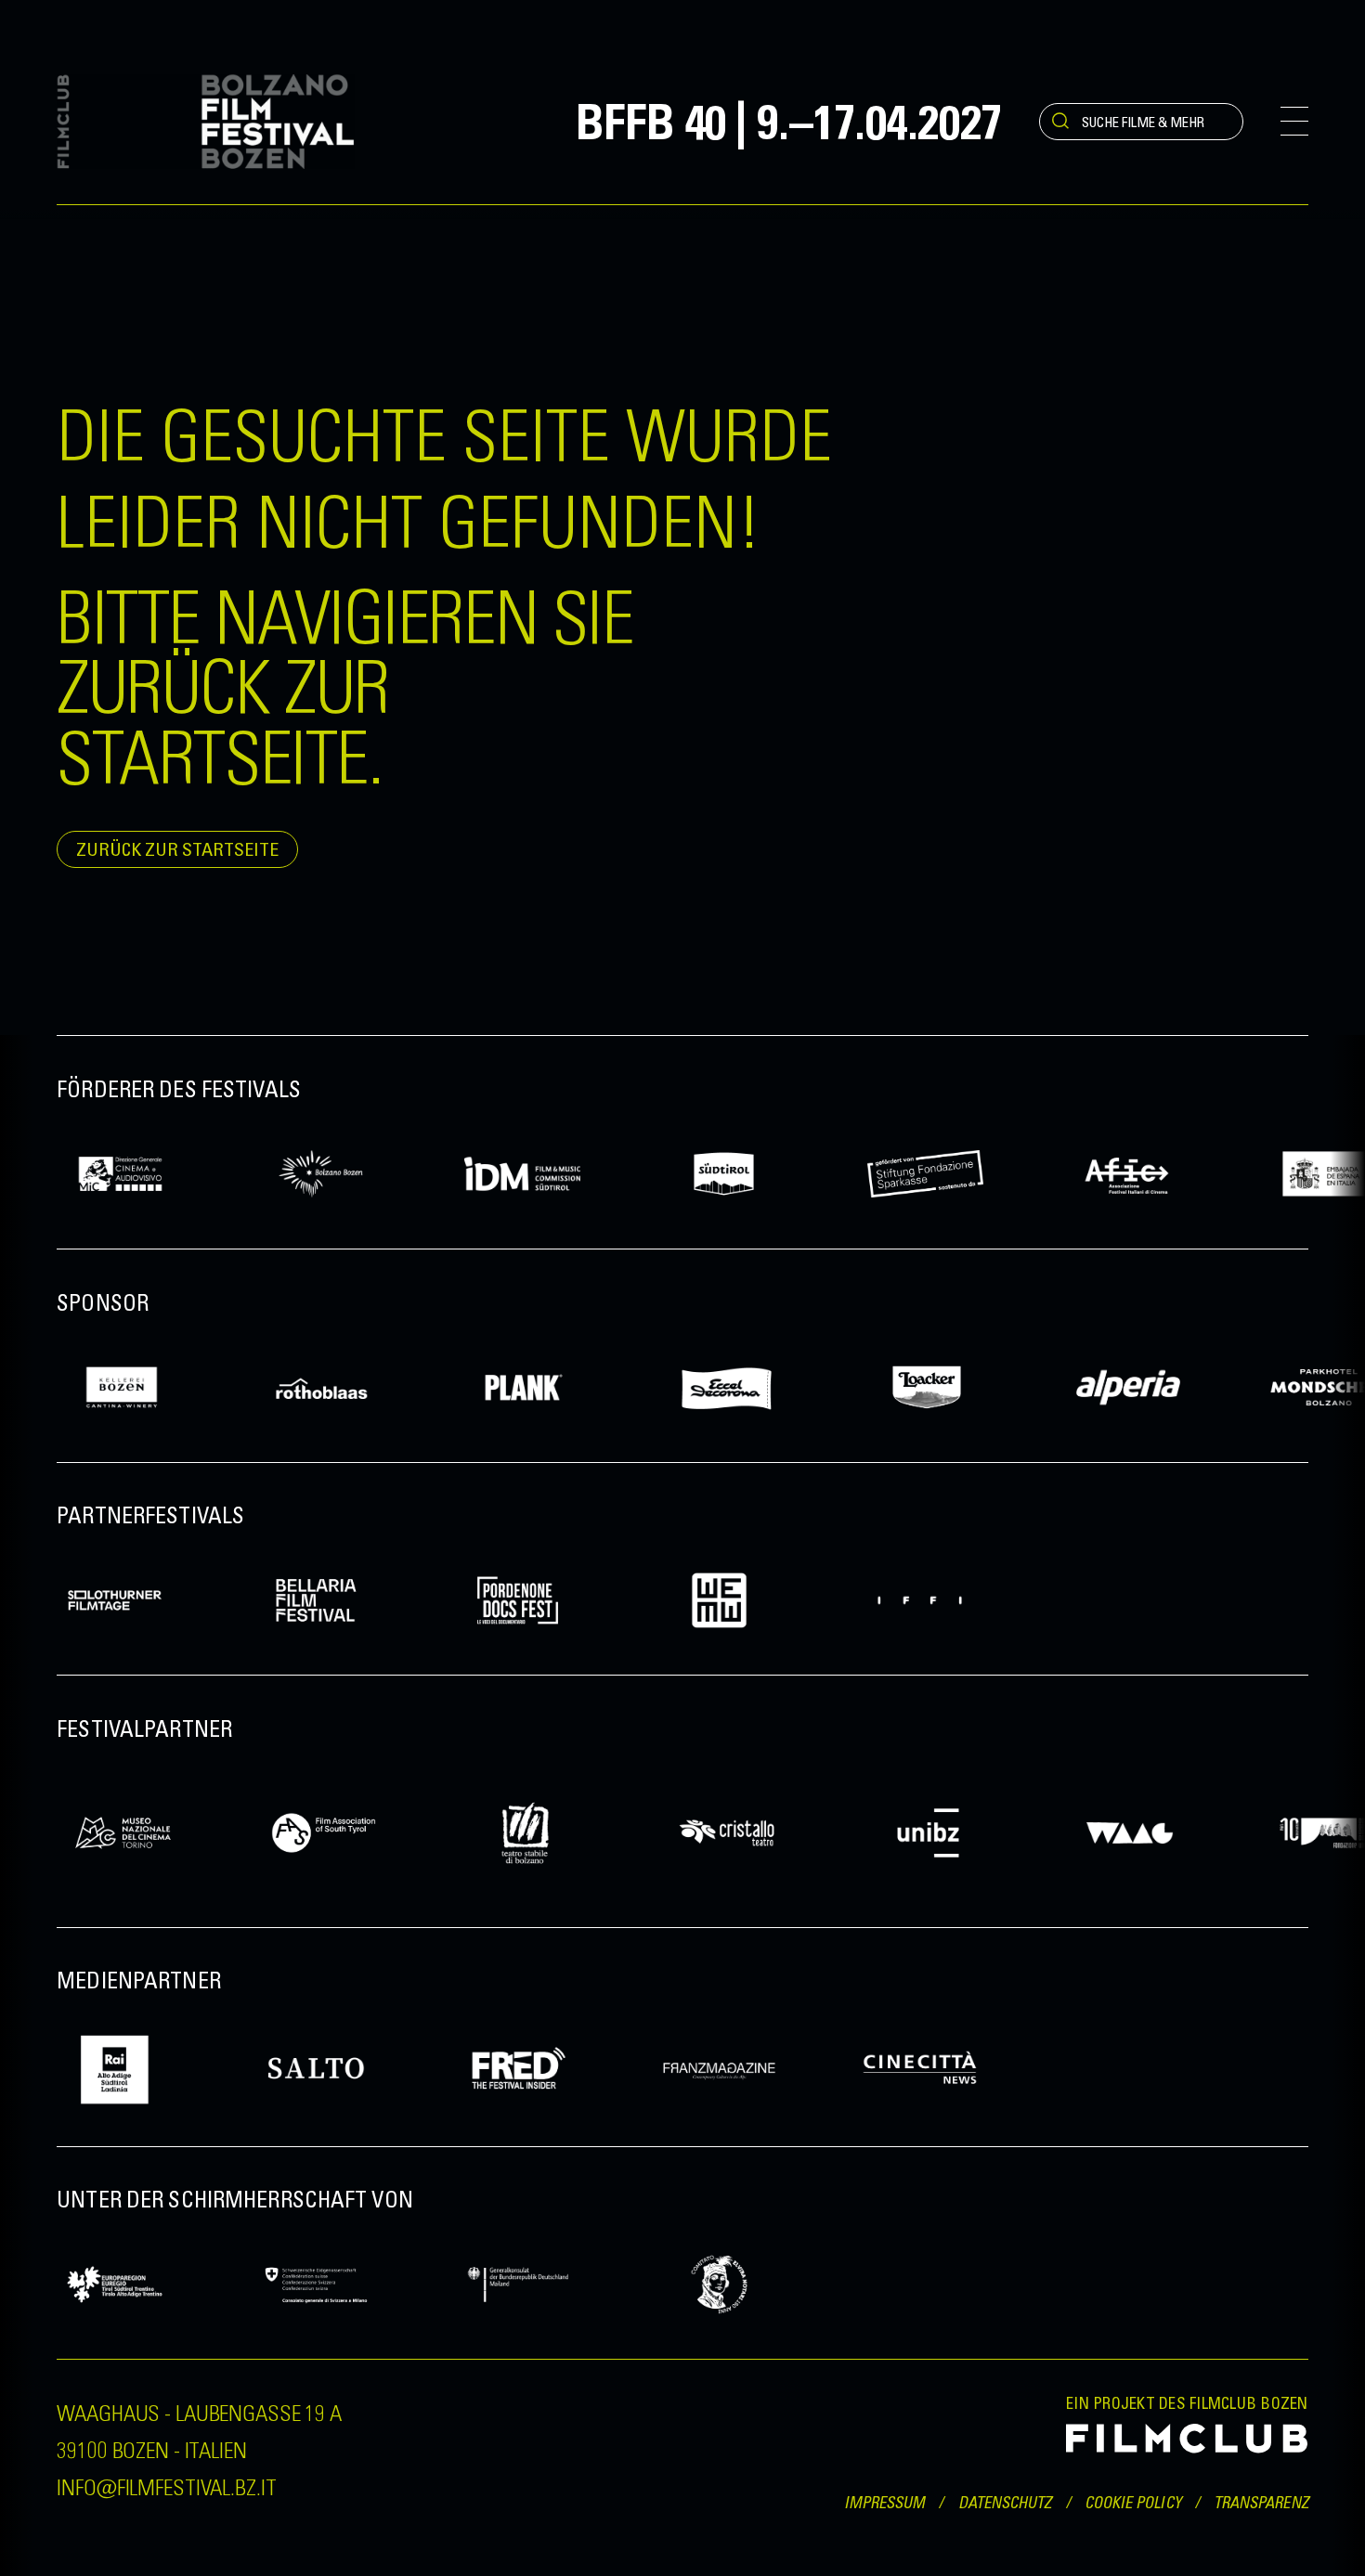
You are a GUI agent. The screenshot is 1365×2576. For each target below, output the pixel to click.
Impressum (885, 2502)
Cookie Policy (1133, 2502)
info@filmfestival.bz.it (166, 2486)
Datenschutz (1005, 2502)
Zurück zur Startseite (177, 849)
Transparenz (1261, 2502)
